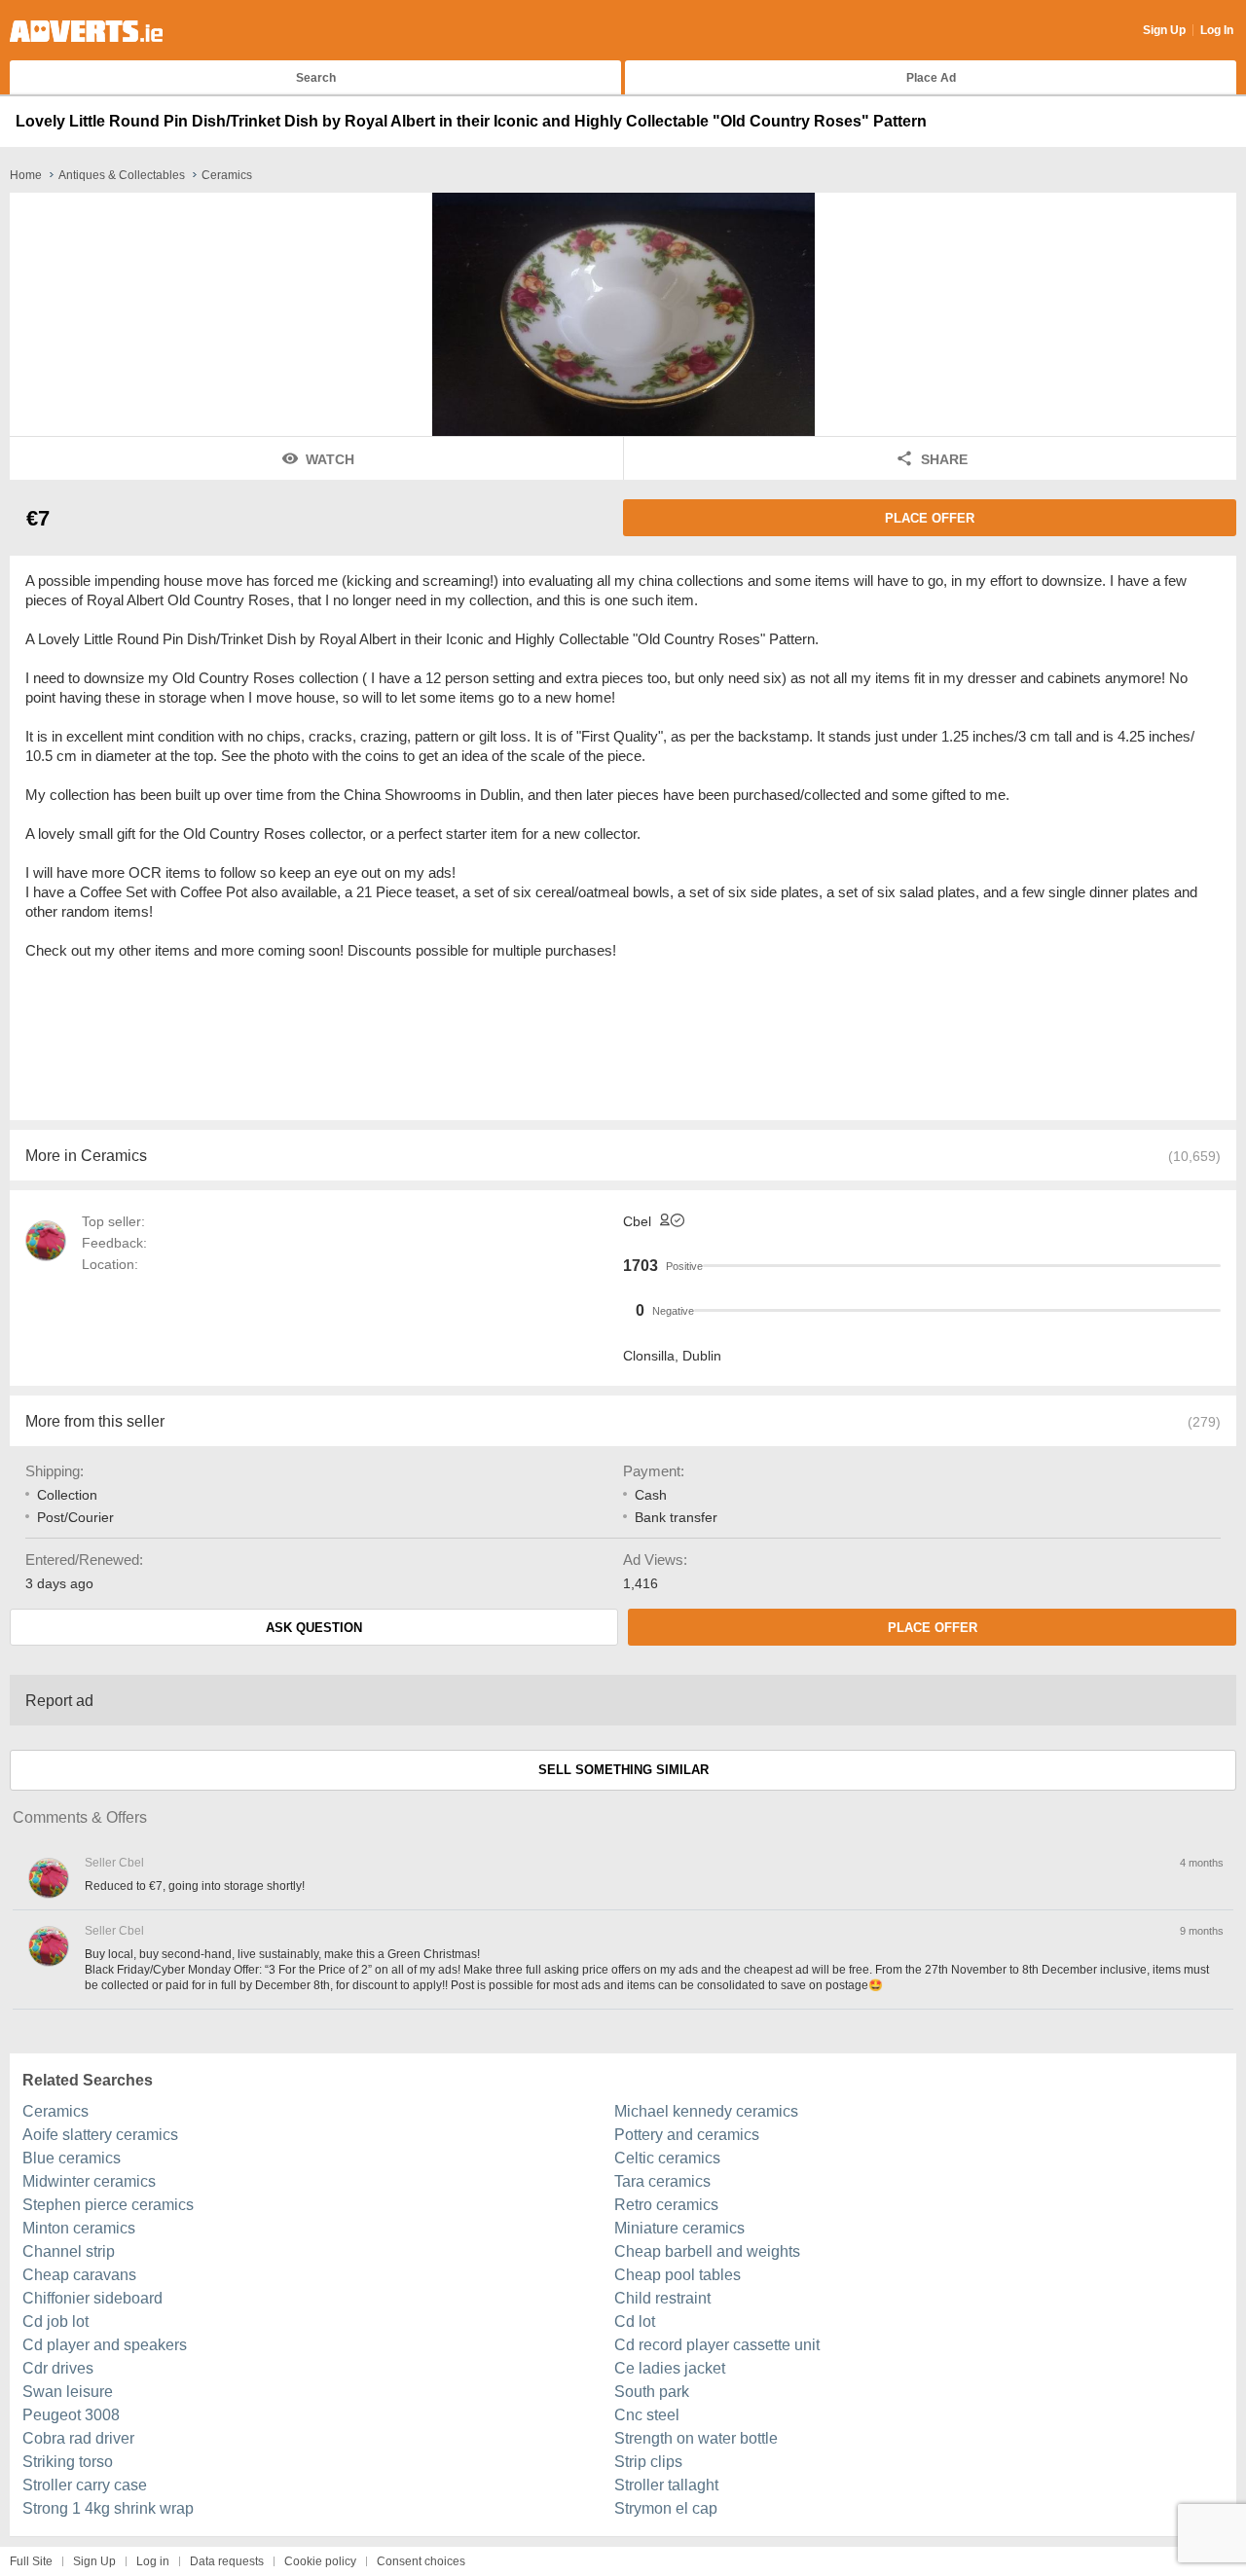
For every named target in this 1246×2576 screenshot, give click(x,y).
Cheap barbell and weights (707, 2251)
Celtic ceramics (667, 2158)
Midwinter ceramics (89, 2181)
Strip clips (648, 2462)
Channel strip (69, 2251)
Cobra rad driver (78, 2438)
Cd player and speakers (105, 2345)
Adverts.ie (86, 31)
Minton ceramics (79, 2228)
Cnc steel (647, 2415)
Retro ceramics (666, 2205)
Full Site (31, 2561)
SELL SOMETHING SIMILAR (623, 1770)
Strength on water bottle (696, 2438)
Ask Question (314, 1628)
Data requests (227, 2561)
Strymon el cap (666, 2508)
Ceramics (55, 2111)
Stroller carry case (85, 2485)
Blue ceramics (72, 2158)
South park (652, 2392)
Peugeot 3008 (71, 2415)
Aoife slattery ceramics (100, 2135)
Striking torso (68, 2462)
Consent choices (421, 2561)
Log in (153, 2561)
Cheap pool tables (678, 2275)
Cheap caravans (79, 2275)
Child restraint (662, 2298)
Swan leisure (68, 2392)
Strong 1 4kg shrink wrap (108, 2508)
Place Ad (931, 78)
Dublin (702, 1356)
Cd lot (635, 2322)
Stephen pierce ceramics (108, 2205)
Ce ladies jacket (670, 2368)
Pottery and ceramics (687, 2135)
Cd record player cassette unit (717, 2345)
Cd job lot (55, 2322)
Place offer (930, 518)
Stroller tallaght (666, 2485)
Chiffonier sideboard (92, 2298)
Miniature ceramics (679, 2228)
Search (316, 78)
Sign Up (1164, 30)
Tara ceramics (662, 2181)
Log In (1217, 30)
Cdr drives (58, 2368)
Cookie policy (320, 2561)
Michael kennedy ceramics (706, 2111)
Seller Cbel (114, 1863)
